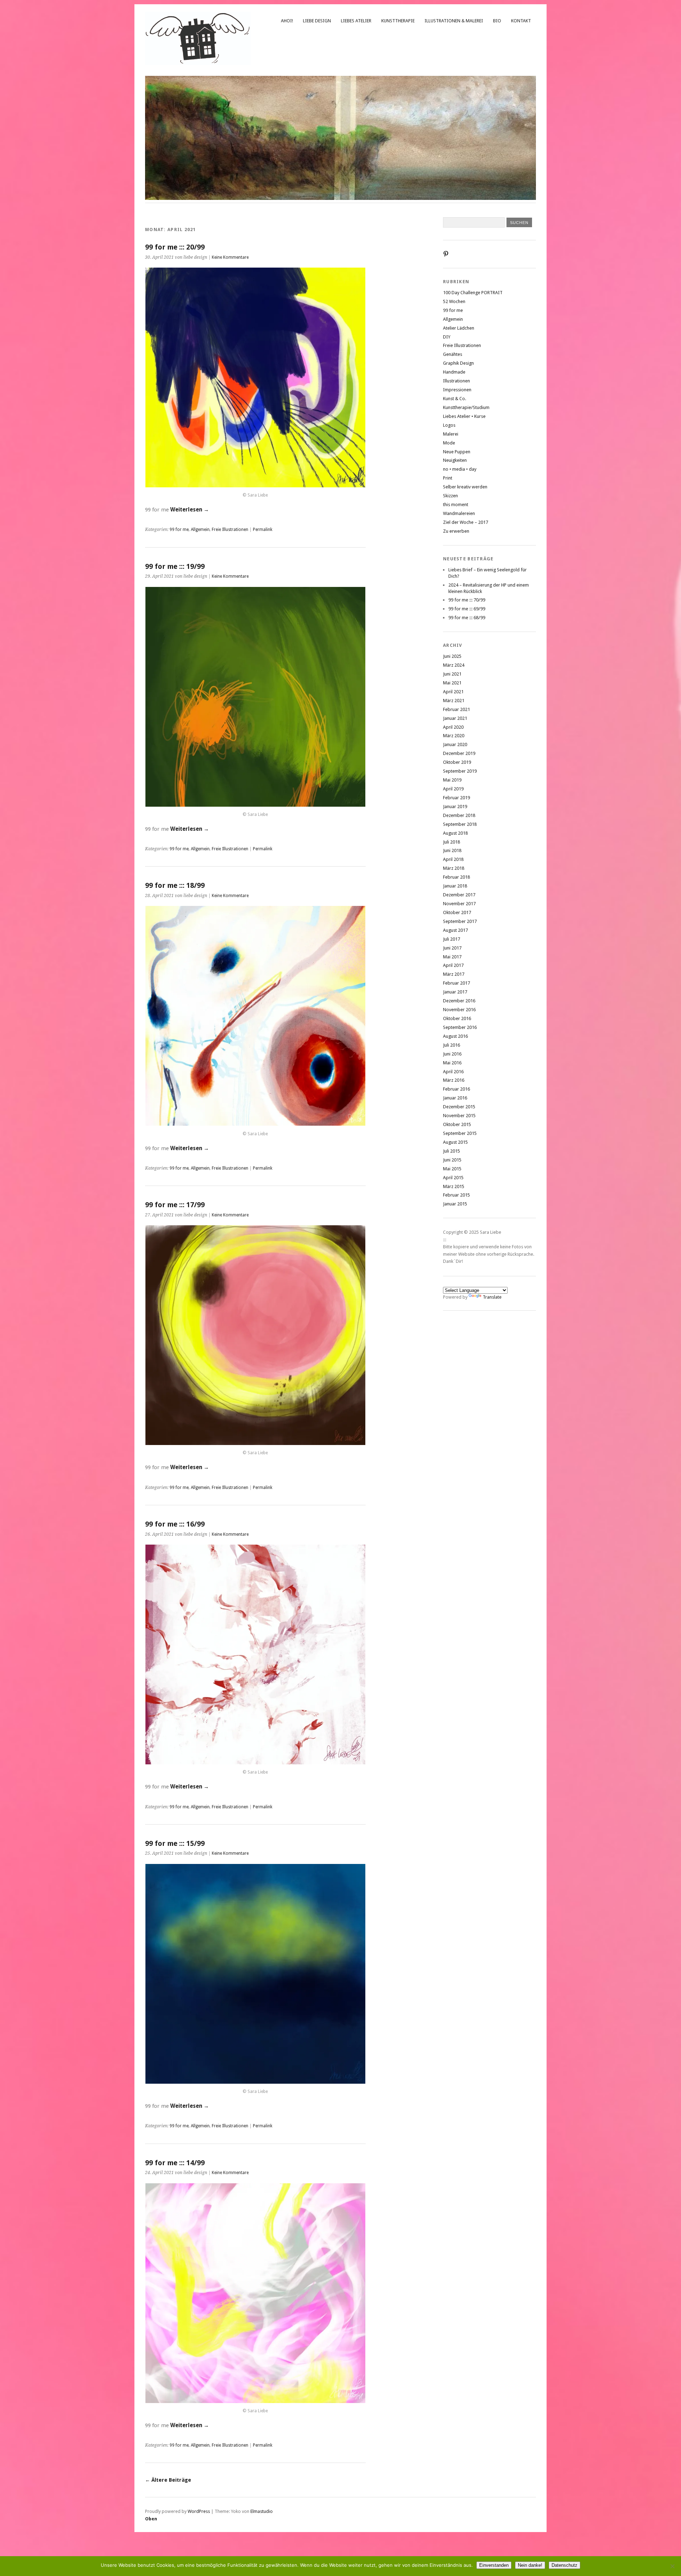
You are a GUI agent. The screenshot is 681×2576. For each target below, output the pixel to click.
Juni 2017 (452, 948)
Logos (449, 425)
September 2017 (460, 921)
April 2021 (453, 692)
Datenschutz (564, 2565)
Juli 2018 (452, 842)
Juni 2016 (452, 1054)
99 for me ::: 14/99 (175, 2163)
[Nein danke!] (672, 2566)
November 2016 (459, 1010)
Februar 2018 (456, 877)
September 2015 (460, 1133)
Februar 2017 (456, 983)
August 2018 (455, 833)
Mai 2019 (452, 780)
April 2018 (453, 859)
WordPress (199, 2511)
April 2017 (453, 965)
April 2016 (453, 1072)
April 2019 (453, 789)
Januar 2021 (455, 718)
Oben (151, 2519)
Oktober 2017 (457, 912)
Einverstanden (494, 2565)
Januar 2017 (455, 992)
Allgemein (200, 530)
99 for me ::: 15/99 (175, 1844)
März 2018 (454, 868)
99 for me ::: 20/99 (175, 247)
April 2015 (453, 1178)
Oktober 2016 (457, 1018)
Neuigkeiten (455, 460)
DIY (447, 337)
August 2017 (455, 930)
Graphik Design (458, 363)
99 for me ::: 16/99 (175, 1524)
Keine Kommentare (230, 257)
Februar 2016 (456, 1089)
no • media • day (460, 469)
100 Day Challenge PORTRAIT (473, 293)
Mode (449, 443)
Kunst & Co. (455, 399)
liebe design (317, 21)
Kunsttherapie (398, 21)
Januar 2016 (455, 1098)
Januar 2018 (455, 886)
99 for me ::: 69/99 (467, 609)
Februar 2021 (456, 709)
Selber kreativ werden (465, 487)
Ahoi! (287, 21)
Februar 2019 (456, 798)
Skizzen (450, 496)
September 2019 (460, 771)
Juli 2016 (452, 1045)
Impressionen (457, 390)
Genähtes (453, 354)
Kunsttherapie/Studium (466, 407)
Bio (497, 21)
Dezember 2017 (459, 895)
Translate (492, 1297)
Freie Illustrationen (230, 530)
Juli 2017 (452, 939)
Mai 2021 (452, 683)
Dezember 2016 (459, 1001)
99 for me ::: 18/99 (175, 886)
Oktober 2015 (457, 1124)
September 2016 (460, 1027)
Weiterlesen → (190, 510)
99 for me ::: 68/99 (467, 618)
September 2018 (460, 824)
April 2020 (453, 727)
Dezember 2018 (459, 815)
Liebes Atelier (356, 21)
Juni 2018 (452, 850)
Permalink (263, 530)
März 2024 (454, 665)
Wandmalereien (459, 513)
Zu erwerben (456, 531)
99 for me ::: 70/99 (467, 600)
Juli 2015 (452, 1151)
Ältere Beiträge (168, 2480)
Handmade (454, 372)
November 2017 (459, 904)
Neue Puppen (457, 452)
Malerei (451, 434)
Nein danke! (530, 2565)
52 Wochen (454, 301)
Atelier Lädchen (459, 328)
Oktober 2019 (457, 762)
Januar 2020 (455, 744)
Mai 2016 (452, 1063)
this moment (456, 505)
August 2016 (455, 1036)
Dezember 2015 (459, 1107)
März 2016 (454, 1080)
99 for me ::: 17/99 (175, 1205)
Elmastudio (262, 2511)
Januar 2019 (455, 807)
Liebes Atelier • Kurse (464, 416)
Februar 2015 (456, 1195)
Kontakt (521, 21)
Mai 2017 (452, 957)
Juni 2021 (452, 674)
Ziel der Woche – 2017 (466, 522)
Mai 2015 (452, 1169)
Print (448, 478)
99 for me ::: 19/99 (175, 567)
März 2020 (454, 736)
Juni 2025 (452, 656)
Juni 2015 (452, 1160)
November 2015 (459, 1116)
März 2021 (454, 701)
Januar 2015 (455, 1204)
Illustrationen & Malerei (454, 21)
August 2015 (455, 1142)
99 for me (179, 530)
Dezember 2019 (459, 753)
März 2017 (454, 974)
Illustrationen (456, 381)
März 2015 (454, 1186)
